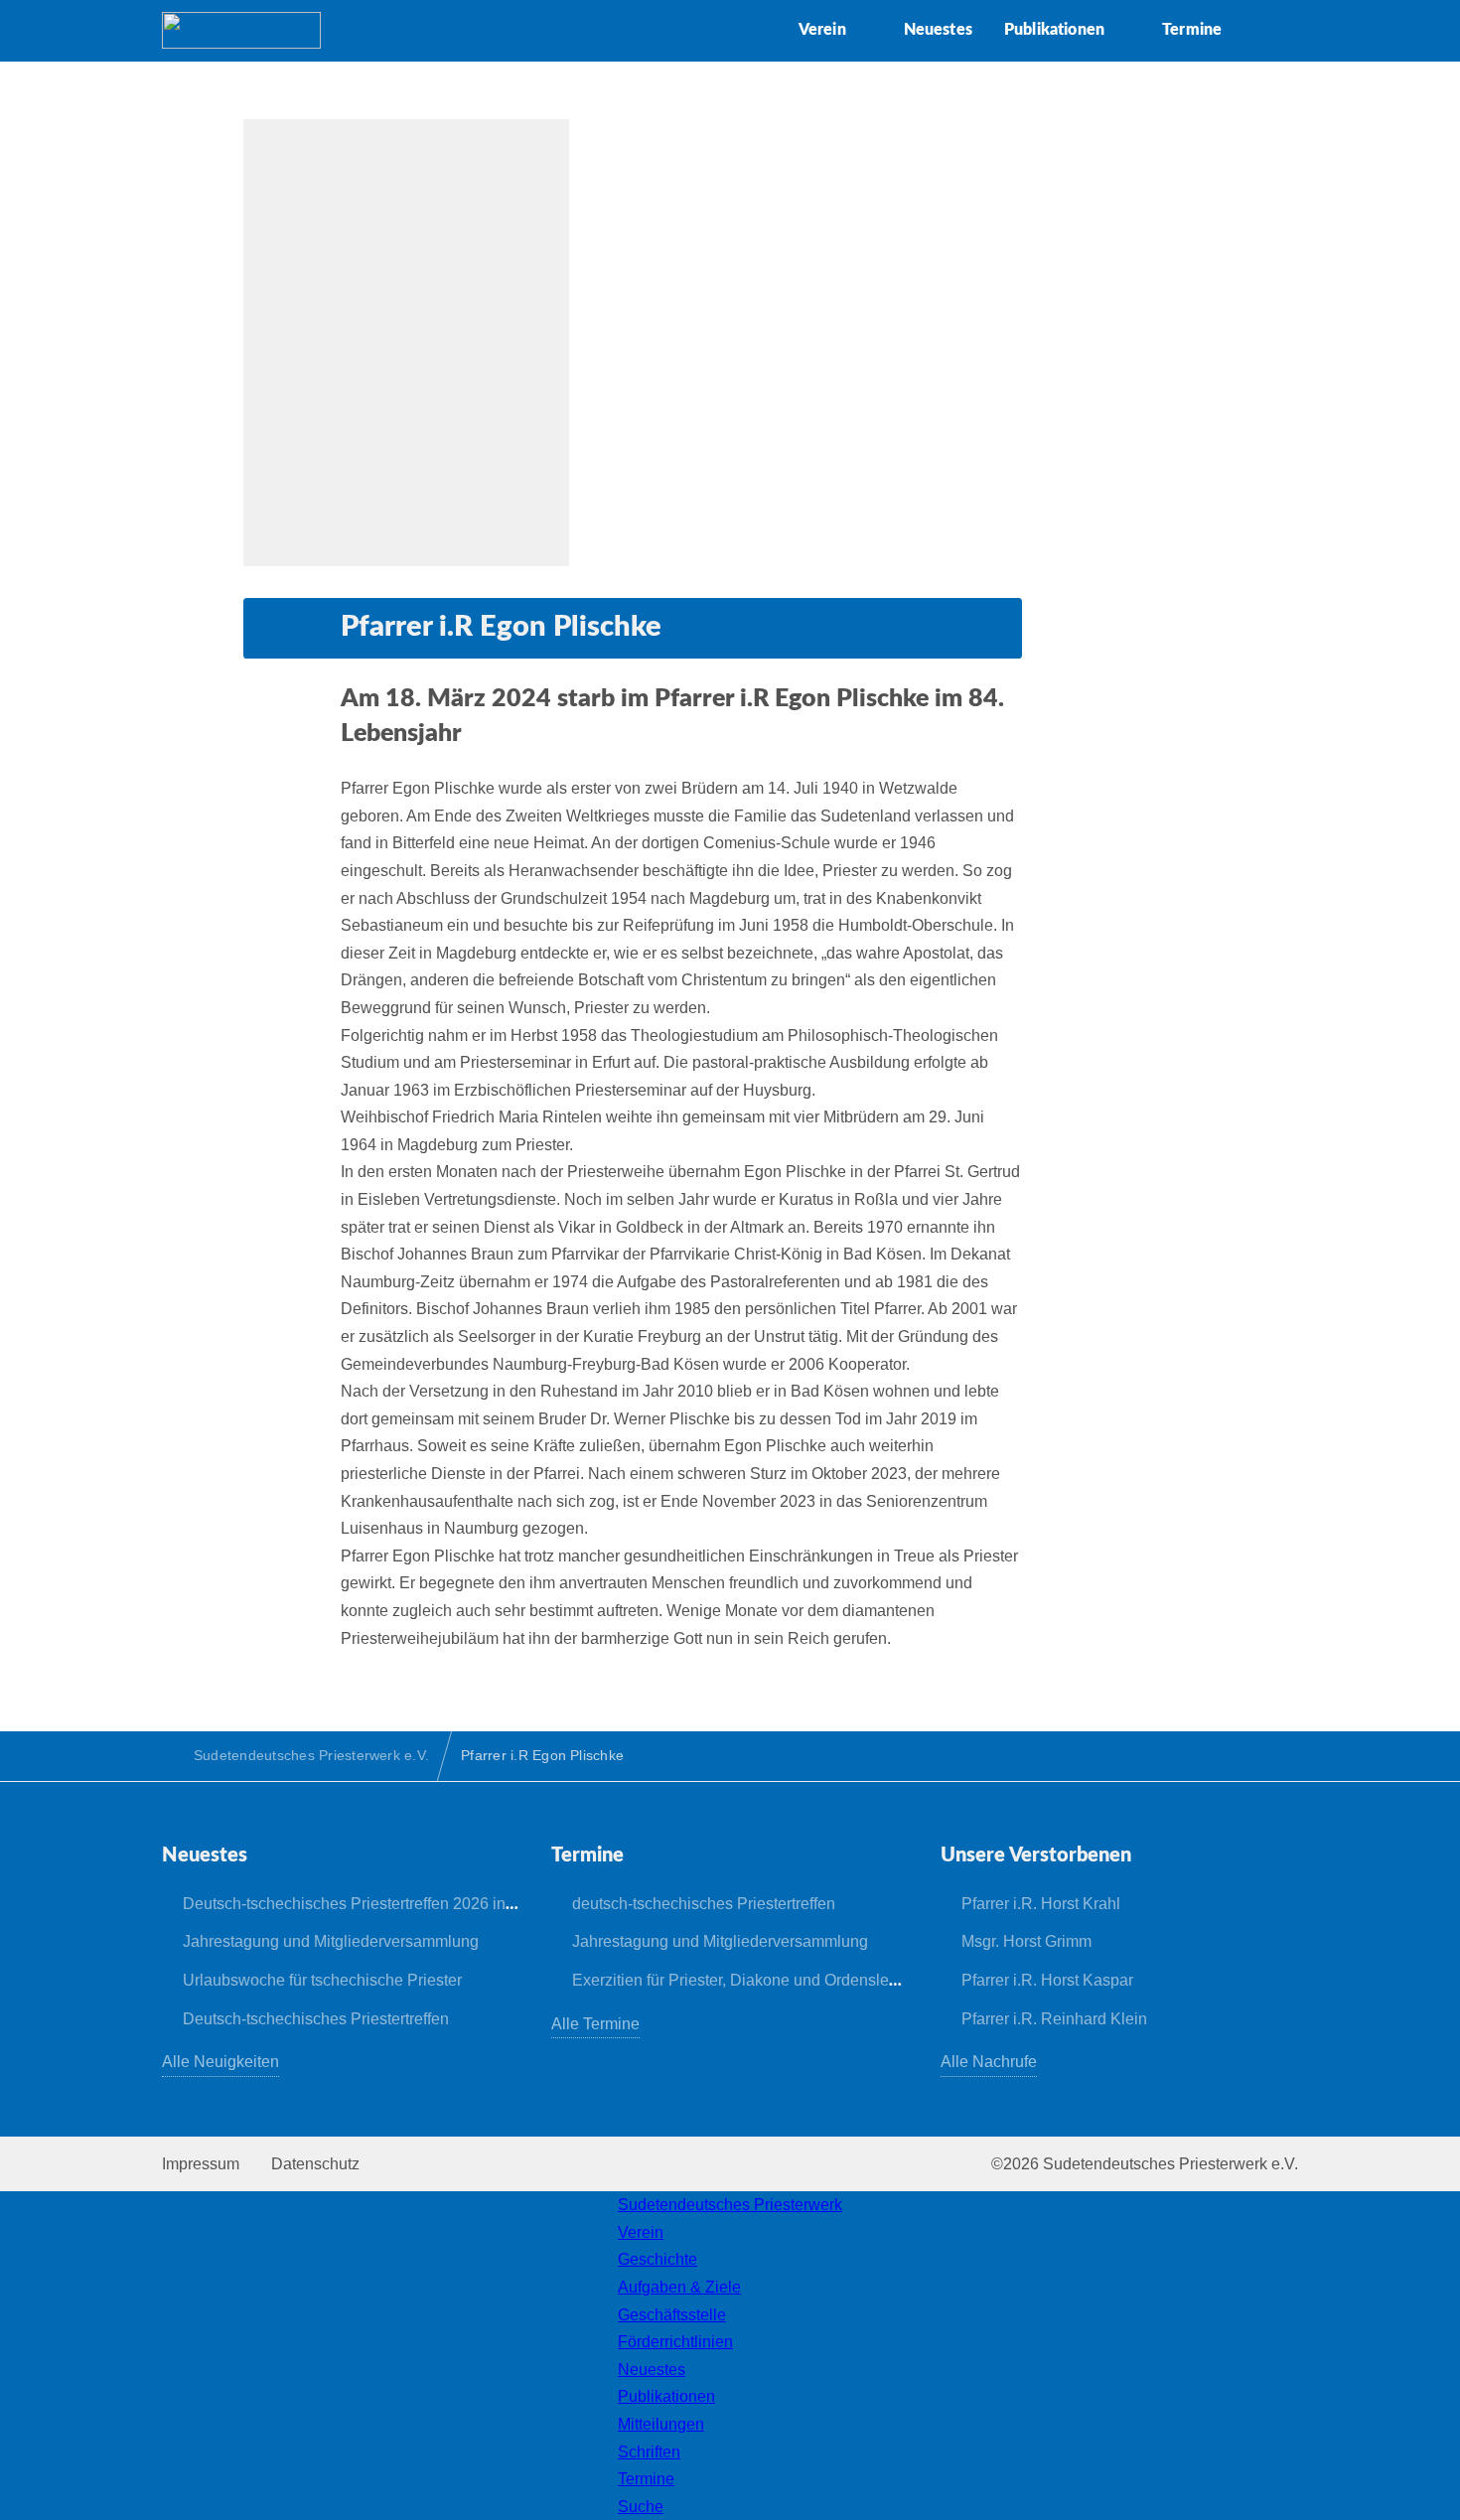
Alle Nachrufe (989, 2062)
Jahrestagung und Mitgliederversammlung (331, 1941)
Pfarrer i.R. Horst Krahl (1041, 1904)
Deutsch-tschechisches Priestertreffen (316, 2019)
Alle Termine (595, 2024)
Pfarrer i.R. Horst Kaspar (1047, 1980)
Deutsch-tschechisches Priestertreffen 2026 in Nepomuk (380, 1904)
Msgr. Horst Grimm (1026, 1941)
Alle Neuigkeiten (220, 2062)
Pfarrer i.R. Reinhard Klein (1054, 2019)
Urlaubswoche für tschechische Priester (322, 1980)
